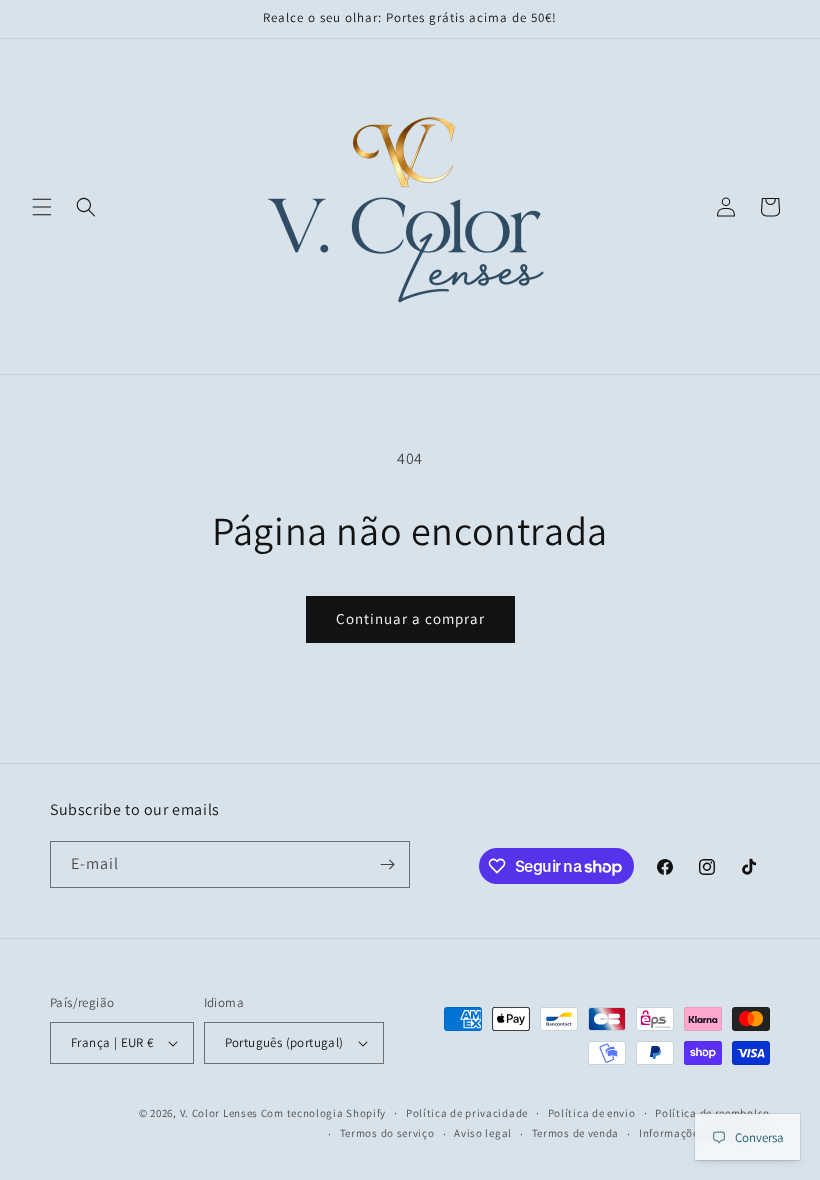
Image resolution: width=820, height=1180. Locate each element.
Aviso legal (483, 1133)
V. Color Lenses (219, 1113)
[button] (42, 207)
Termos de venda (576, 1133)
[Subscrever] (387, 864)
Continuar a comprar (410, 618)
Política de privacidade (467, 1113)
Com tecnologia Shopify (323, 1113)
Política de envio (592, 1113)
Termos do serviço (387, 1133)
